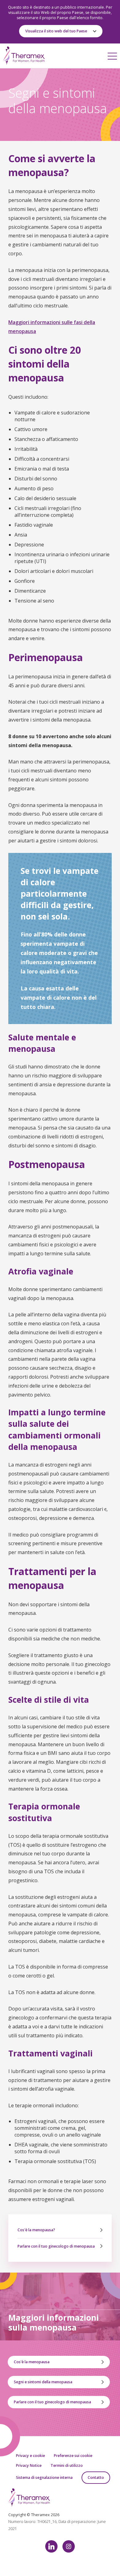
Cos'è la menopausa (32, 2362)
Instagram (69, 2546)
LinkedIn (51, 2546)
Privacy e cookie (30, 2456)
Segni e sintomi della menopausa (43, 2382)
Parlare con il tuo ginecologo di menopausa (56, 2246)
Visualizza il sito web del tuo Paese (56, 31)
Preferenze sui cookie (73, 2456)
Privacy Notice (29, 2465)
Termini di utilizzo (67, 2465)
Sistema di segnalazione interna (44, 2477)
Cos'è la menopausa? (36, 2230)
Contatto (96, 2477)
